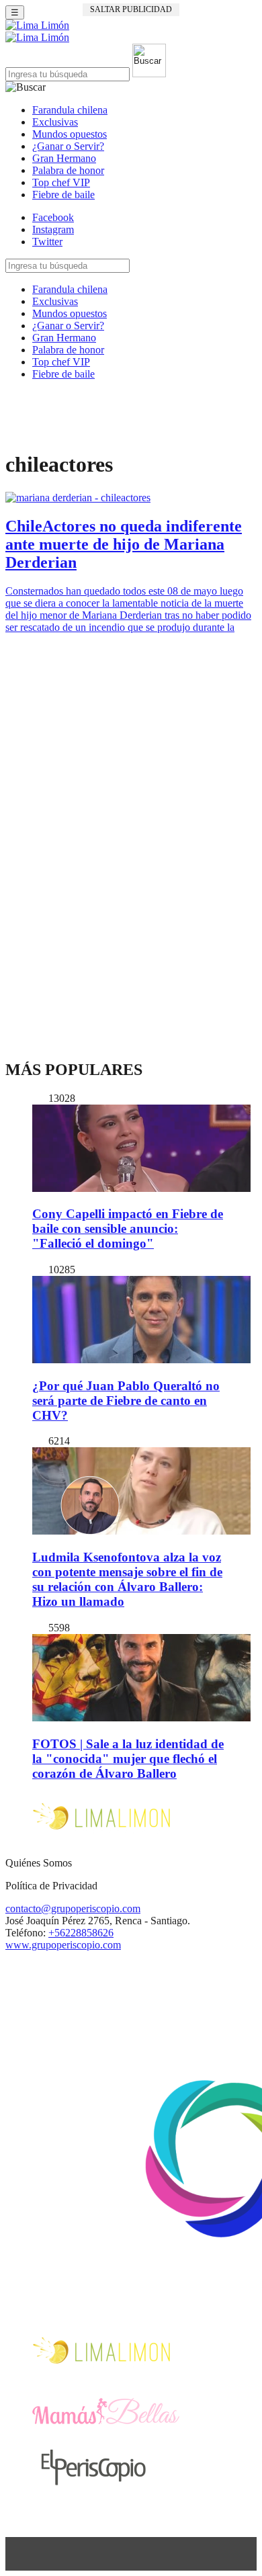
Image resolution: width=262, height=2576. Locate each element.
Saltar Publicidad (131, 9)
